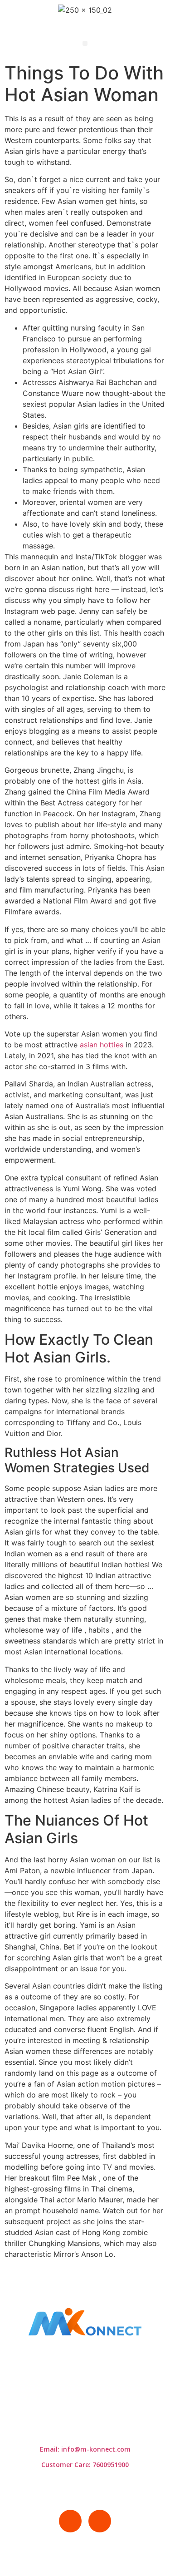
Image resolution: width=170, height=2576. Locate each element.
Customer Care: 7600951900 (85, 2465)
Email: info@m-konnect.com (85, 2449)
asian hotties (102, 1045)
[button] (85, 43)
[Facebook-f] (70, 2521)
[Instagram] (100, 2521)
